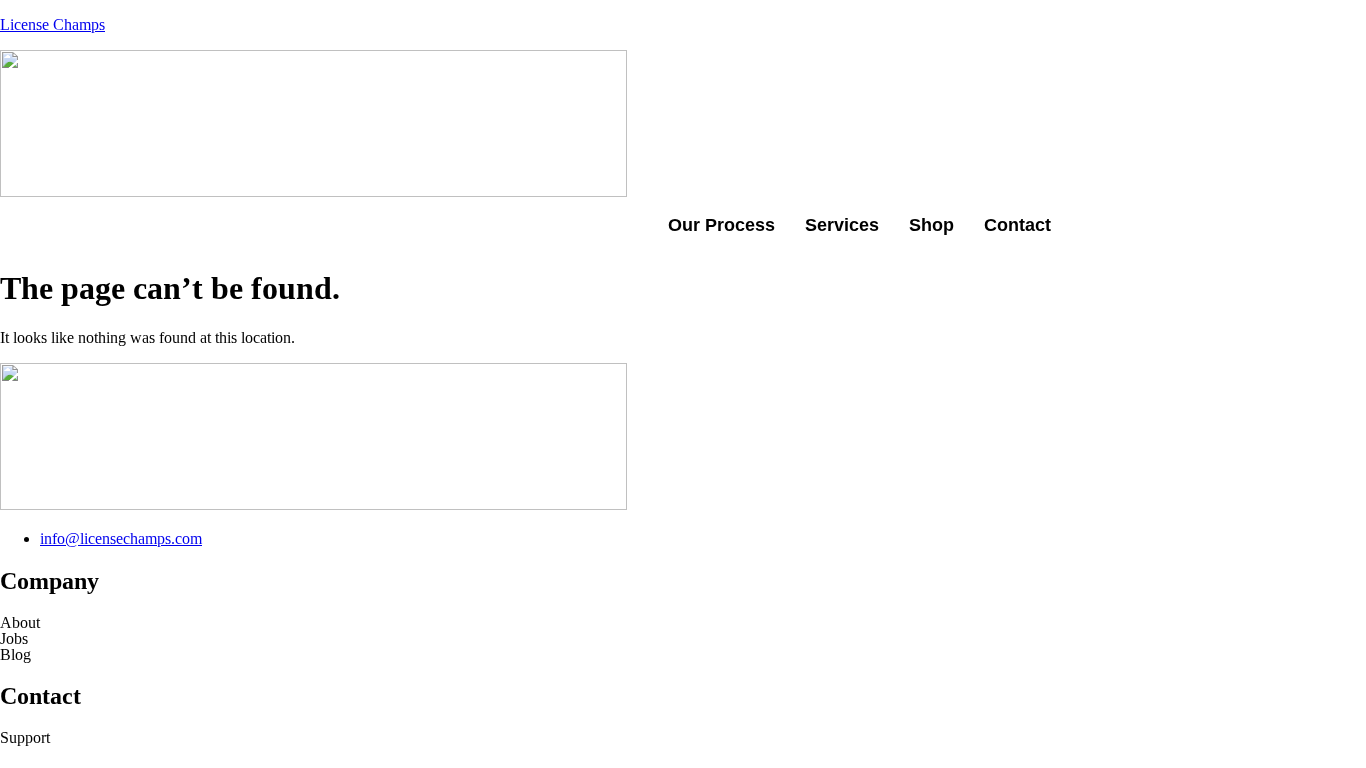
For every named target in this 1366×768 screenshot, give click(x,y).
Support (25, 738)
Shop (931, 225)
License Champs (52, 24)
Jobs (14, 639)
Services (842, 225)
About (20, 623)
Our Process (721, 225)
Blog (15, 655)
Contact (1017, 225)
